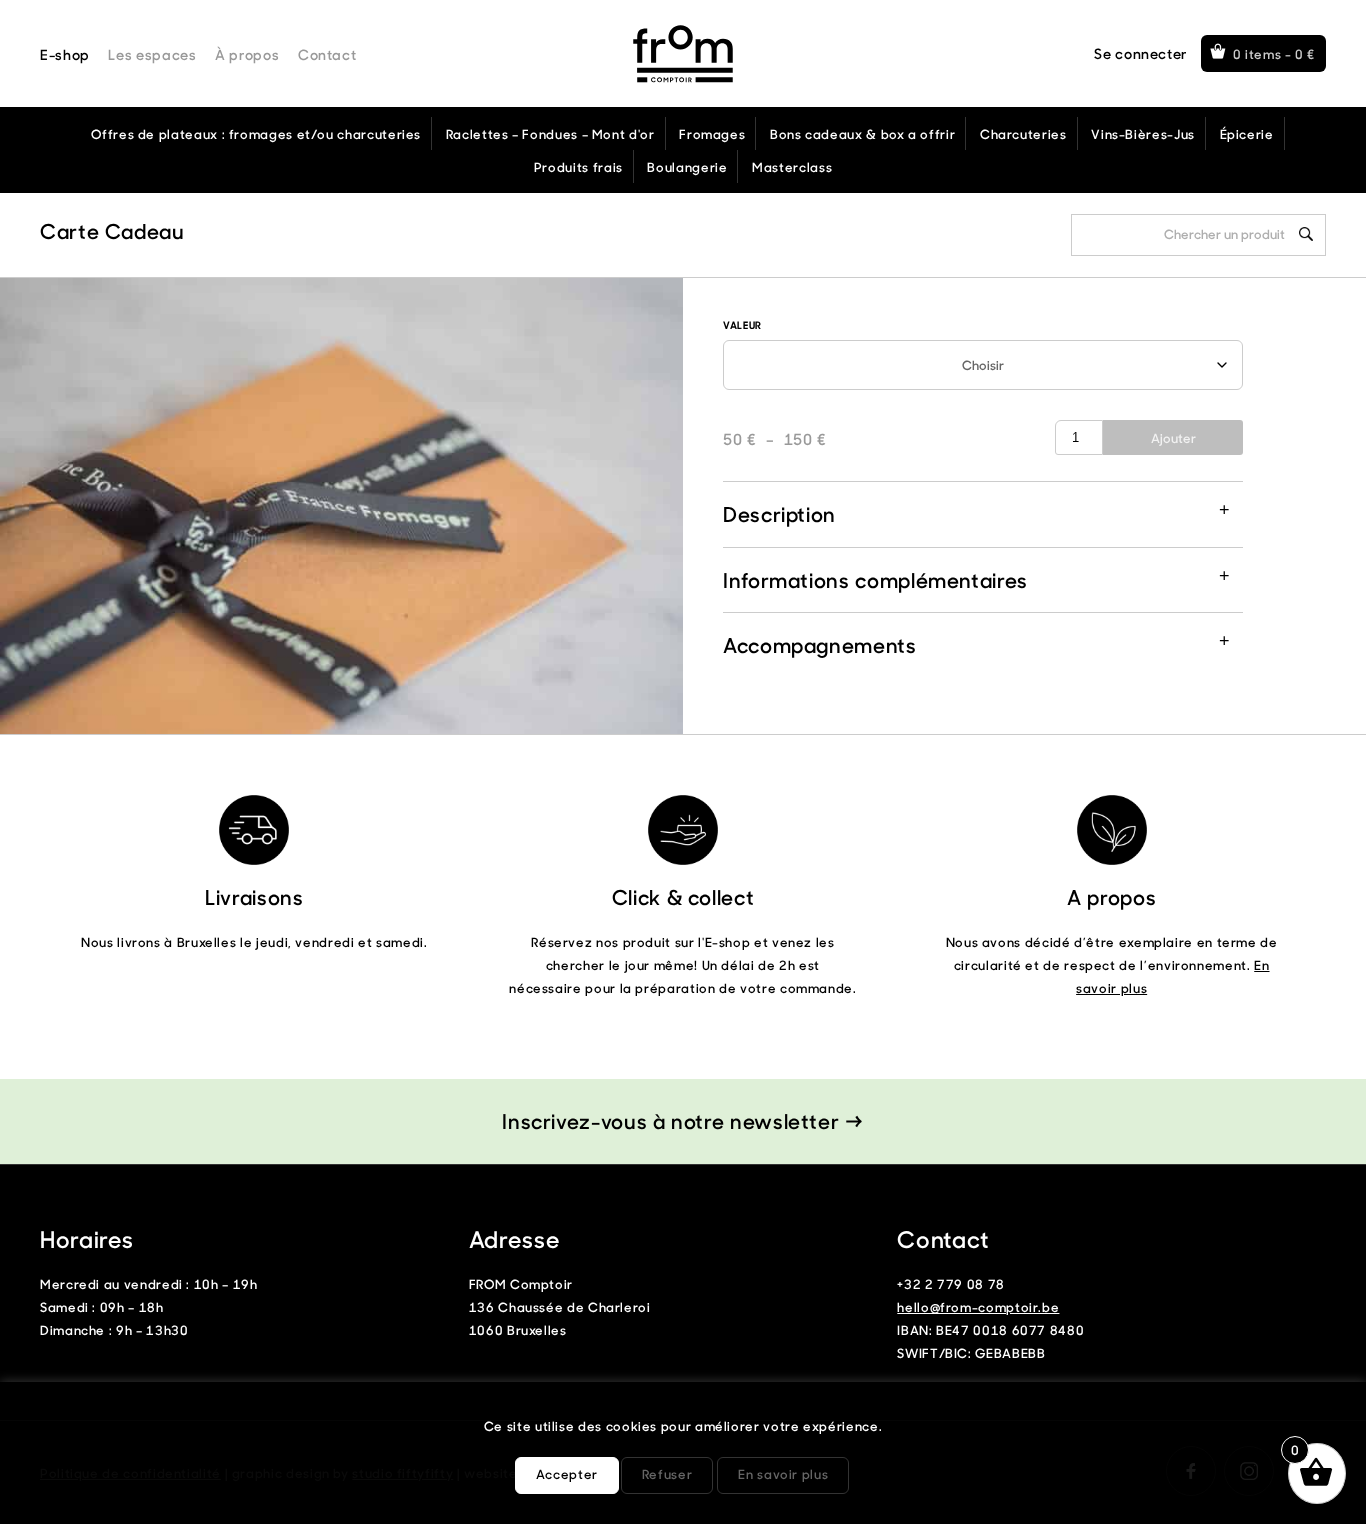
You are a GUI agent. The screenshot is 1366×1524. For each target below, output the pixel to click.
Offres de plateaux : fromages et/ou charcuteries (256, 133)
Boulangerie (687, 166)
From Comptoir (683, 54)
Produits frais (578, 166)
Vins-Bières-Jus (1143, 133)
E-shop (65, 54)
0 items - (1274, 53)
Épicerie (1247, 133)
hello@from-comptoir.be (978, 1306)
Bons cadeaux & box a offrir (862, 133)
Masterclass (792, 166)
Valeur (742, 325)
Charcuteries (1023, 133)
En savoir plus (783, 1473)
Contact (327, 54)
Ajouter (1173, 437)
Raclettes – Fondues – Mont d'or (550, 133)
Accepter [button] (567, 1473)
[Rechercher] (1306, 234)
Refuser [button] (667, 1473)
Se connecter (1140, 53)
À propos (247, 54)
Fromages (712, 133)
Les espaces (152, 54)
